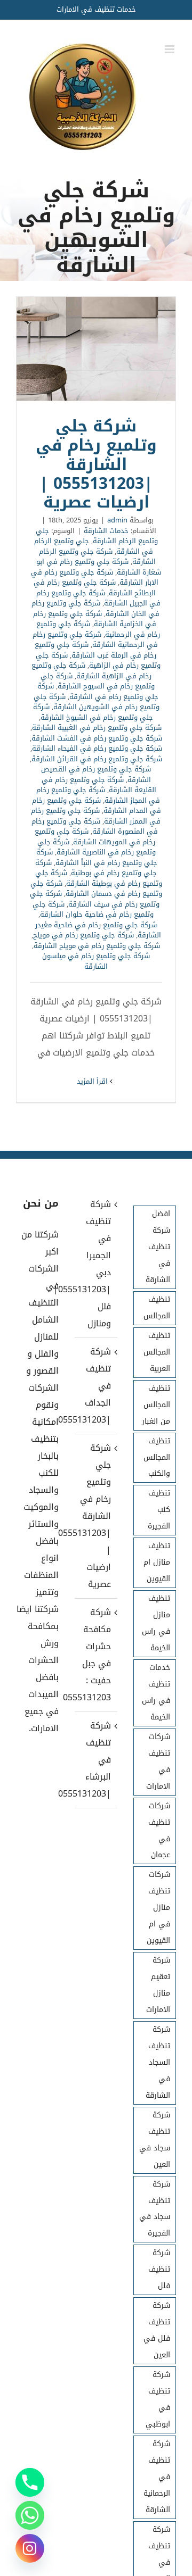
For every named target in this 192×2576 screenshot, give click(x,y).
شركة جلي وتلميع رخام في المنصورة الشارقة (95, 826)
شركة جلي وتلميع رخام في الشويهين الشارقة (97, 702)
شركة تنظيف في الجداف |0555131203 (95, 1386)
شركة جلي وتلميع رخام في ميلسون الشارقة (96, 961)
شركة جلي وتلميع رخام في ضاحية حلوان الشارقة (93, 909)
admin (117, 520)
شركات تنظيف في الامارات (158, 1761)
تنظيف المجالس (157, 1308)
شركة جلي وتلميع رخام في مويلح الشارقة (97, 946)
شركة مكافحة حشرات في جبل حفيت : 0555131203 (95, 1655)
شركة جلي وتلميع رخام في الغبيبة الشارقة (97, 728)
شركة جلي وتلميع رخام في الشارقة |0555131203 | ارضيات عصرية (96, 349)
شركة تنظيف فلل (159, 2269)
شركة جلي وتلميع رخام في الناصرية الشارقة (97, 847)
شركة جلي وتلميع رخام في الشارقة (98, 691)
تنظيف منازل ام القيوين (157, 1562)
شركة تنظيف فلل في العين (157, 2330)
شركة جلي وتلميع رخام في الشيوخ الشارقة (93, 712)
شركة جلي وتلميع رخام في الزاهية (98, 660)
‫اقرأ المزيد (93, 1081)
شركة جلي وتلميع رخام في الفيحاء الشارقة (97, 748)
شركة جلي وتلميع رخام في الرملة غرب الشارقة (96, 650)
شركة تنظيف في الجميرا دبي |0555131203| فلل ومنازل (95, 1264)
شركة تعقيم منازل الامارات (158, 1985)
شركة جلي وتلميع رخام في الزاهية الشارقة (91, 671)
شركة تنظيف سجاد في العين (155, 2140)
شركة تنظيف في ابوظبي (158, 2399)
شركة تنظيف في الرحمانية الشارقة (157, 2477)
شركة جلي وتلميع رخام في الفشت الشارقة (97, 738)
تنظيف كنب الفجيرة (159, 1510)
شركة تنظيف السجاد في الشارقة (158, 2062)
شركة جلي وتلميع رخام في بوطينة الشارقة (99, 878)
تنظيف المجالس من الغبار (156, 1405)
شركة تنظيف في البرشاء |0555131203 (95, 1760)
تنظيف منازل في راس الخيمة (156, 1623)
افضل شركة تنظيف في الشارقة (158, 1247)
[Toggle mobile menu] (170, 49)
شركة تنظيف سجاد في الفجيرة (155, 2209)
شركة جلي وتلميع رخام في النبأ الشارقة (97, 857)
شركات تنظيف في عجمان (159, 1831)
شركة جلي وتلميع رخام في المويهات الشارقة (95, 837)
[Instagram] (30, 2548)
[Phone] (30, 2482)
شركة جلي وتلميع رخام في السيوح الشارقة (98, 681)
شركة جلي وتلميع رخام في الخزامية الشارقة (95, 619)
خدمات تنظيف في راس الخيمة (156, 1692)
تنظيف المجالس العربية (157, 1352)
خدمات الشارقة (106, 531)
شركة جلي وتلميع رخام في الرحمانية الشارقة (95, 640)
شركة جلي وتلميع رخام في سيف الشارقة (95, 899)
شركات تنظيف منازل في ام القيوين (158, 1908)
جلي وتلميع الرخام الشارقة (97, 536)
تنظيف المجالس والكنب (157, 1457)
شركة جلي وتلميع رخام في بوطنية (96, 868)
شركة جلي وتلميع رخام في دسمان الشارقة (97, 889)
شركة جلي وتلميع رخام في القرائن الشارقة (97, 759)
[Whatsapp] (30, 2515)
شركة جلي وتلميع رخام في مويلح (83, 935)
